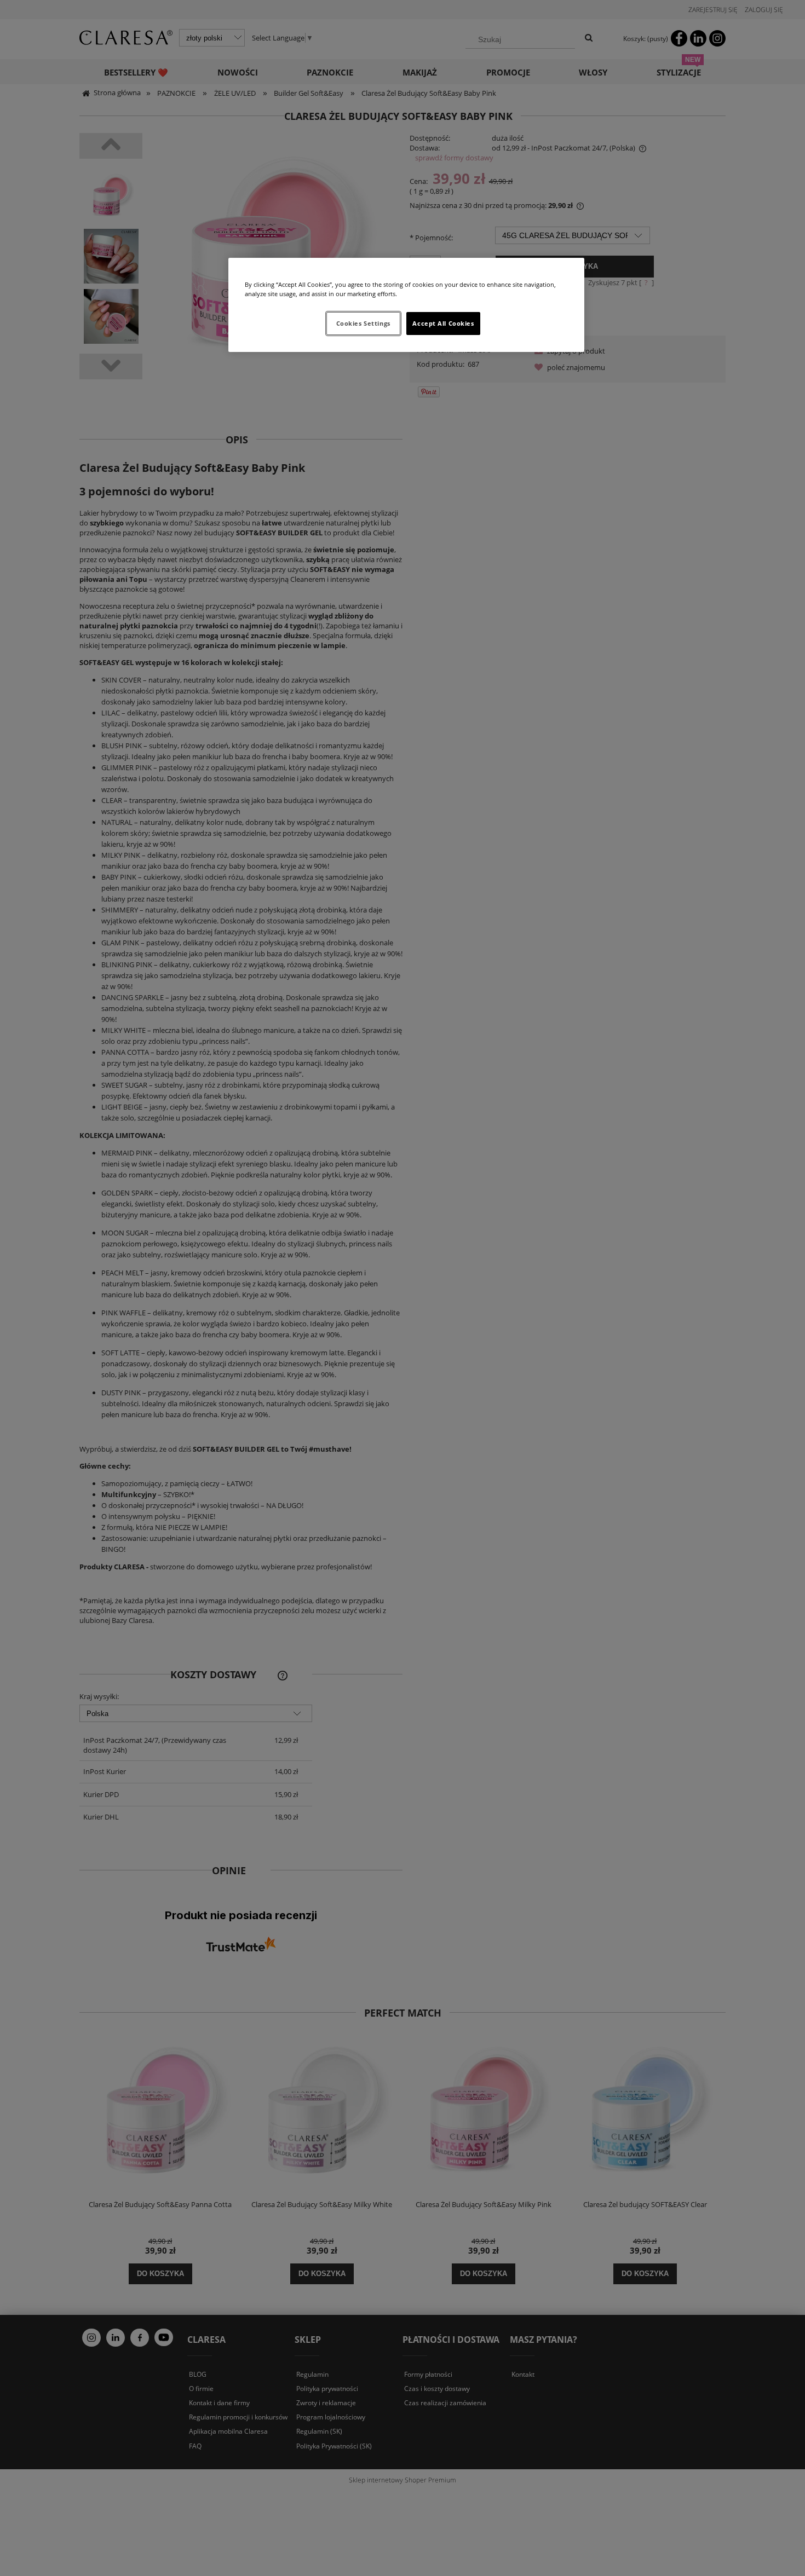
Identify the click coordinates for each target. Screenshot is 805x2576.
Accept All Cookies (443, 323)
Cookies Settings (363, 323)
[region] (406, 305)
